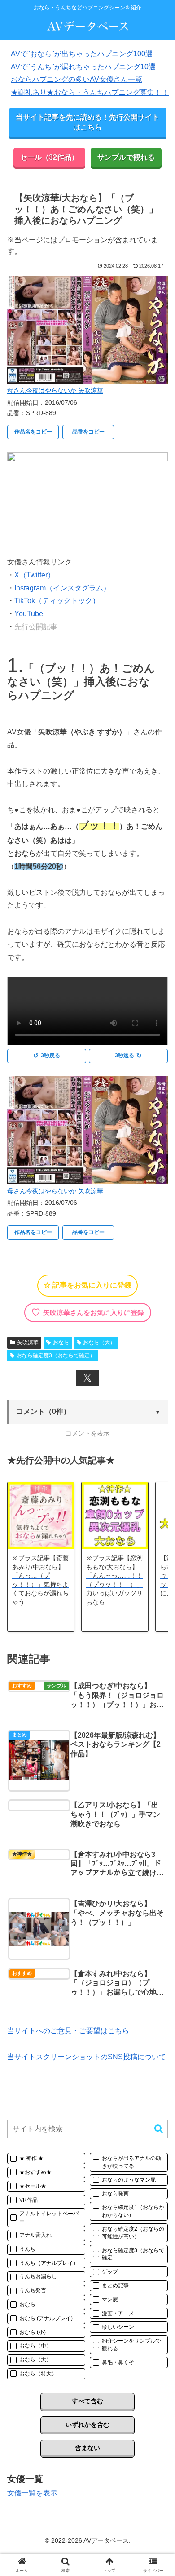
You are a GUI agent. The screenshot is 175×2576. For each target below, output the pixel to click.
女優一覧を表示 (32, 2493)
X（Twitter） (35, 575)
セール (49, 157)
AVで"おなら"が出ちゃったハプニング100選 (82, 54)
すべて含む (87, 2401)
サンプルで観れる (126, 157)
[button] (87, 1412)
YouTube (29, 614)
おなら (61, 1342)
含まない (87, 2448)
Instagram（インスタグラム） (62, 588)
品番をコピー (88, 432)
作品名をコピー (33, 432)
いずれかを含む (87, 2424)
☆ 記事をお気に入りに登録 (87, 1285)
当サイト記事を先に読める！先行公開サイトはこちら (87, 122)
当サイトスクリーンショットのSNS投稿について (87, 2057)
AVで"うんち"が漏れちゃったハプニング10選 (83, 67)
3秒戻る (46, 1056)
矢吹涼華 (28, 1342)
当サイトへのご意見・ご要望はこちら (68, 2031)
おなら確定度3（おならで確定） (56, 1355)
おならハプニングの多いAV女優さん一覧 (77, 79)
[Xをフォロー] (87, 1378)
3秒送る (128, 1056)
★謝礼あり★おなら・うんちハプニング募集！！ (90, 92)
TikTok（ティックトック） (57, 601)
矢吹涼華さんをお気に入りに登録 (88, 1312)
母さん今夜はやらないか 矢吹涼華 (55, 390)
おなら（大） (99, 1342)
